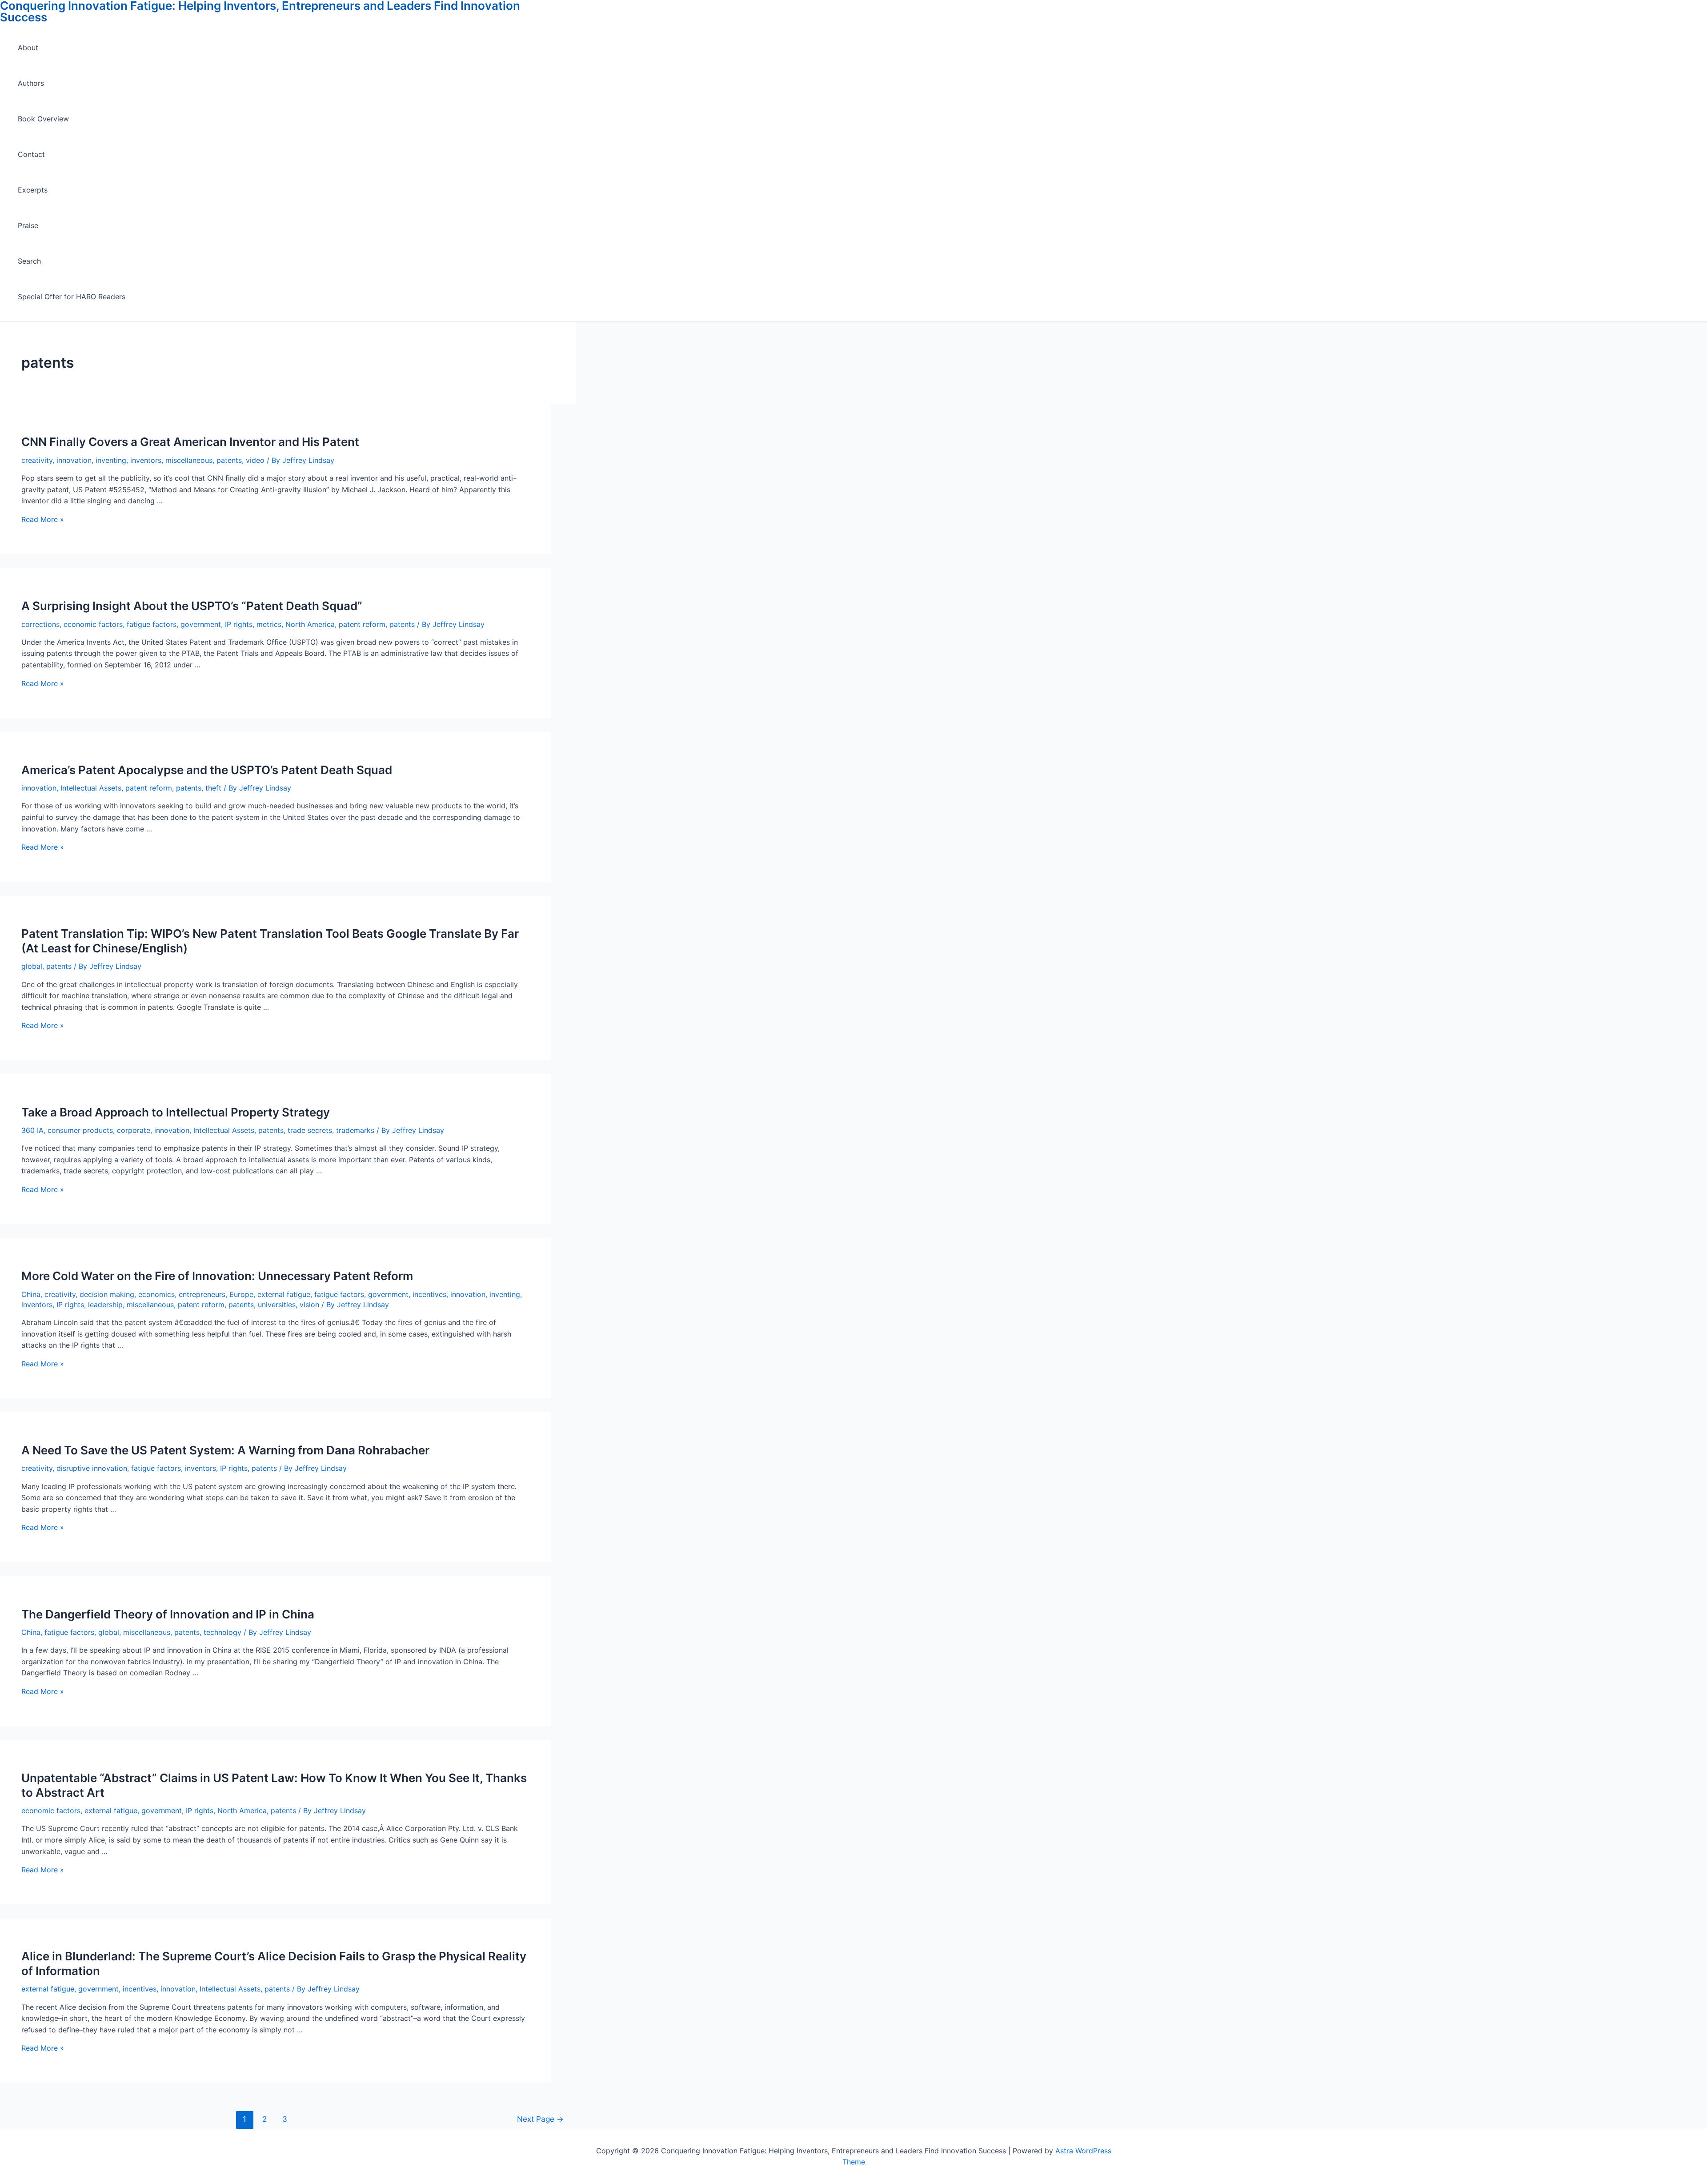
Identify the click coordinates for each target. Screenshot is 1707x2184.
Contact (31, 154)
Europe (241, 1294)
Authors (31, 83)
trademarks (355, 1130)
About (28, 48)
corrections (40, 624)
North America (310, 624)
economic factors (93, 624)
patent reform (362, 624)
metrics (269, 624)
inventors (146, 460)
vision (309, 1305)
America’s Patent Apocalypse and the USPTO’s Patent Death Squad (207, 770)
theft (213, 788)
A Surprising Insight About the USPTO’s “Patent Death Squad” (192, 606)
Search (29, 261)
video (255, 460)
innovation (74, 460)
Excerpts (33, 190)
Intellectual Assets (91, 788)
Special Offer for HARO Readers (72, 297)
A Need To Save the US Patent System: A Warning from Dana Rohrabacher (225, 1450)
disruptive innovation (92, 1468)
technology (222, 1632)
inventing (111, 460)
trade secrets (310, 1130)
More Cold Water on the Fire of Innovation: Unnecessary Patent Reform (217, 1276)
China (31, 1294)
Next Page (540, 2119)
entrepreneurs (202, 1294)
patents (229, 460)
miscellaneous (189, 460)
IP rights (239, 624)
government (201, 624)
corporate (134, 1130)
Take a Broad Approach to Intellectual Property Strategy (176, 1112)
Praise (28, 225)
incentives (429, 1294)
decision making (107, 1294)
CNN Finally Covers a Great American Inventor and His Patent (190, 442)
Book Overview (43, 119)
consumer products (80, 1130)
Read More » (43, 519)
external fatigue (284, 1294)
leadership (105, 1305)
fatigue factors (152, 624)
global (32, 966)
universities (277, 1305)
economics (156, 1294)
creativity (37, 460)
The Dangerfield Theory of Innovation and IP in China (168, 1614)
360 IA (32, 1130)
